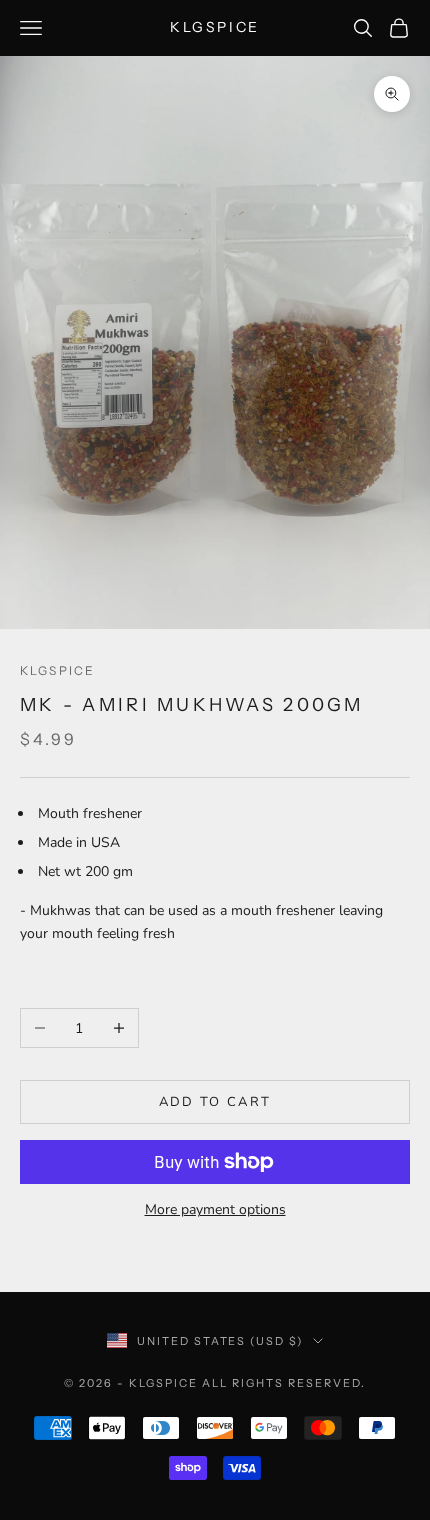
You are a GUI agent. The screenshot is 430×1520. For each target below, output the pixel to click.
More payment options (215, 1209)
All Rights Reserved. (284, 1383)
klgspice (57, 670)
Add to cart (215, 1102)
